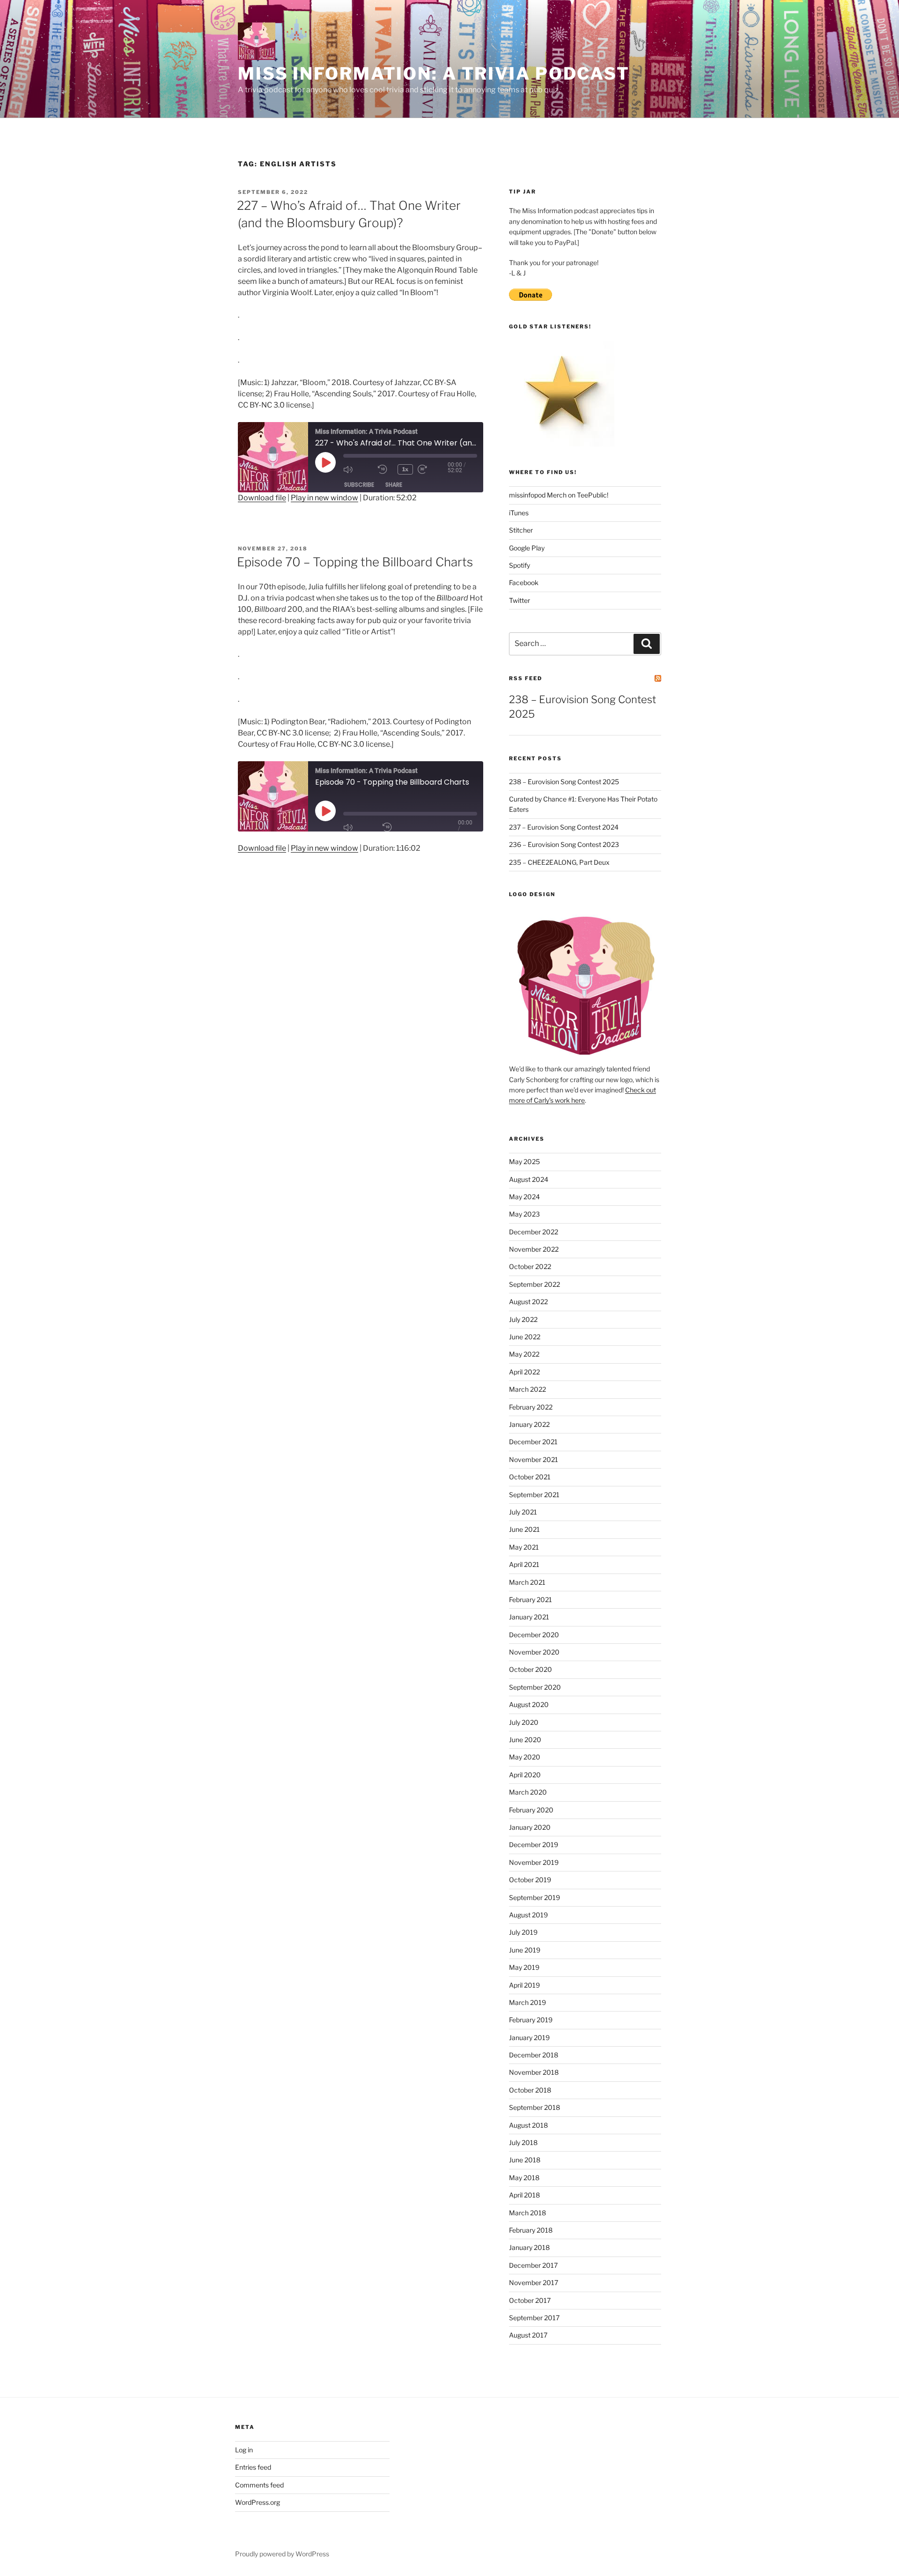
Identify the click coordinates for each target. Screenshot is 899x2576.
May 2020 (525, 1757)
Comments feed (259, 2485)
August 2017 (528, 2335)
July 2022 (523, 1319)
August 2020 (529, 1704)
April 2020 (525, 1775)
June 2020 (525, 1740)
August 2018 (528, 2125)
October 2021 (530, 1477)
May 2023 (524, 1214)
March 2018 (527, 2213)
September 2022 (534, 1284)
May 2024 (524, 1197)
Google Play (527, 548)
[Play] (325, 811)
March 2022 (527, 1389)
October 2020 (531, 1669)
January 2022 (529, 1424)
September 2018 (534, 2107)
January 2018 (529, 2247)
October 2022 (530, 1266)
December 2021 (533, 1442)
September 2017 (534, 2318)
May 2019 (524, 1967)
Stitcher (521, 530)
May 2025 (524, 1162)
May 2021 (524, 1547)
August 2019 (528, 1915)
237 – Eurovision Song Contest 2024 (564, 827)
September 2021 (534, 1495)
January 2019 (529, 2038)
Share (394, 485)
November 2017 (534, 2283)
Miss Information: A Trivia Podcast (434, 74)
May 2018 (524, 2178)
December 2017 (533, 2265)
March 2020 (528, 1792)
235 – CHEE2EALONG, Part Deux (559, 862)
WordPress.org (258, 2502)
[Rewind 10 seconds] (390, 827)
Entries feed (253, 2467)
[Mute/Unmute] (358, 827)
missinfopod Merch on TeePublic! (559, 495)
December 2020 (534, 1635)
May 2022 (524, 1354)
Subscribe (359, 485)
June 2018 (525, 2160)
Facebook (524, 583)
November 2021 (534, 1459)
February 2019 (531, 2020)
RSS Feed (526, 678)
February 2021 (531, 1600)
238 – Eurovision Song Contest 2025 (564, 782)
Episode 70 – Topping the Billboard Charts (355, 562)
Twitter (520, 600)
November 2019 (534, 1862)
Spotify (520, 565)
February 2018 (531, 2230)
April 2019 (524, 1985)
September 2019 (534, 1897)
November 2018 (534, 2072)
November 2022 (534, 1249)
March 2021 (527, 1582)
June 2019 (525, 1950)
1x (405, 469)
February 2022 (531, 1407)
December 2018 (534, 2055)
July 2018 (523, 2142)
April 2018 (524, 2195)
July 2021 (523, 1512)
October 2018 (530, 2090)
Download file (262, 498)
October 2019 (530, 1880)
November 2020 (534, 1652)
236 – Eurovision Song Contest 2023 (564, 844)
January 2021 (529, 1617)
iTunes (519, 513)
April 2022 (524, 1372)
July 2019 (523, 1932)
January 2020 (530, 1827)
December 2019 (534, 1845)
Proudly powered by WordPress (282, 2554)
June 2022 (525, 1337)
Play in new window (324, 498)
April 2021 (524, 1564)
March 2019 (527, 2002)
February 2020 (531, 1810)
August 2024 (529, 1179)
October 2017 (530, 2300)
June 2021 (524, 1529)
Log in (244, 2450)
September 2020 (535, 1687)
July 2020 (524, 1722)
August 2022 (528, 1302)
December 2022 (534, 1232)
